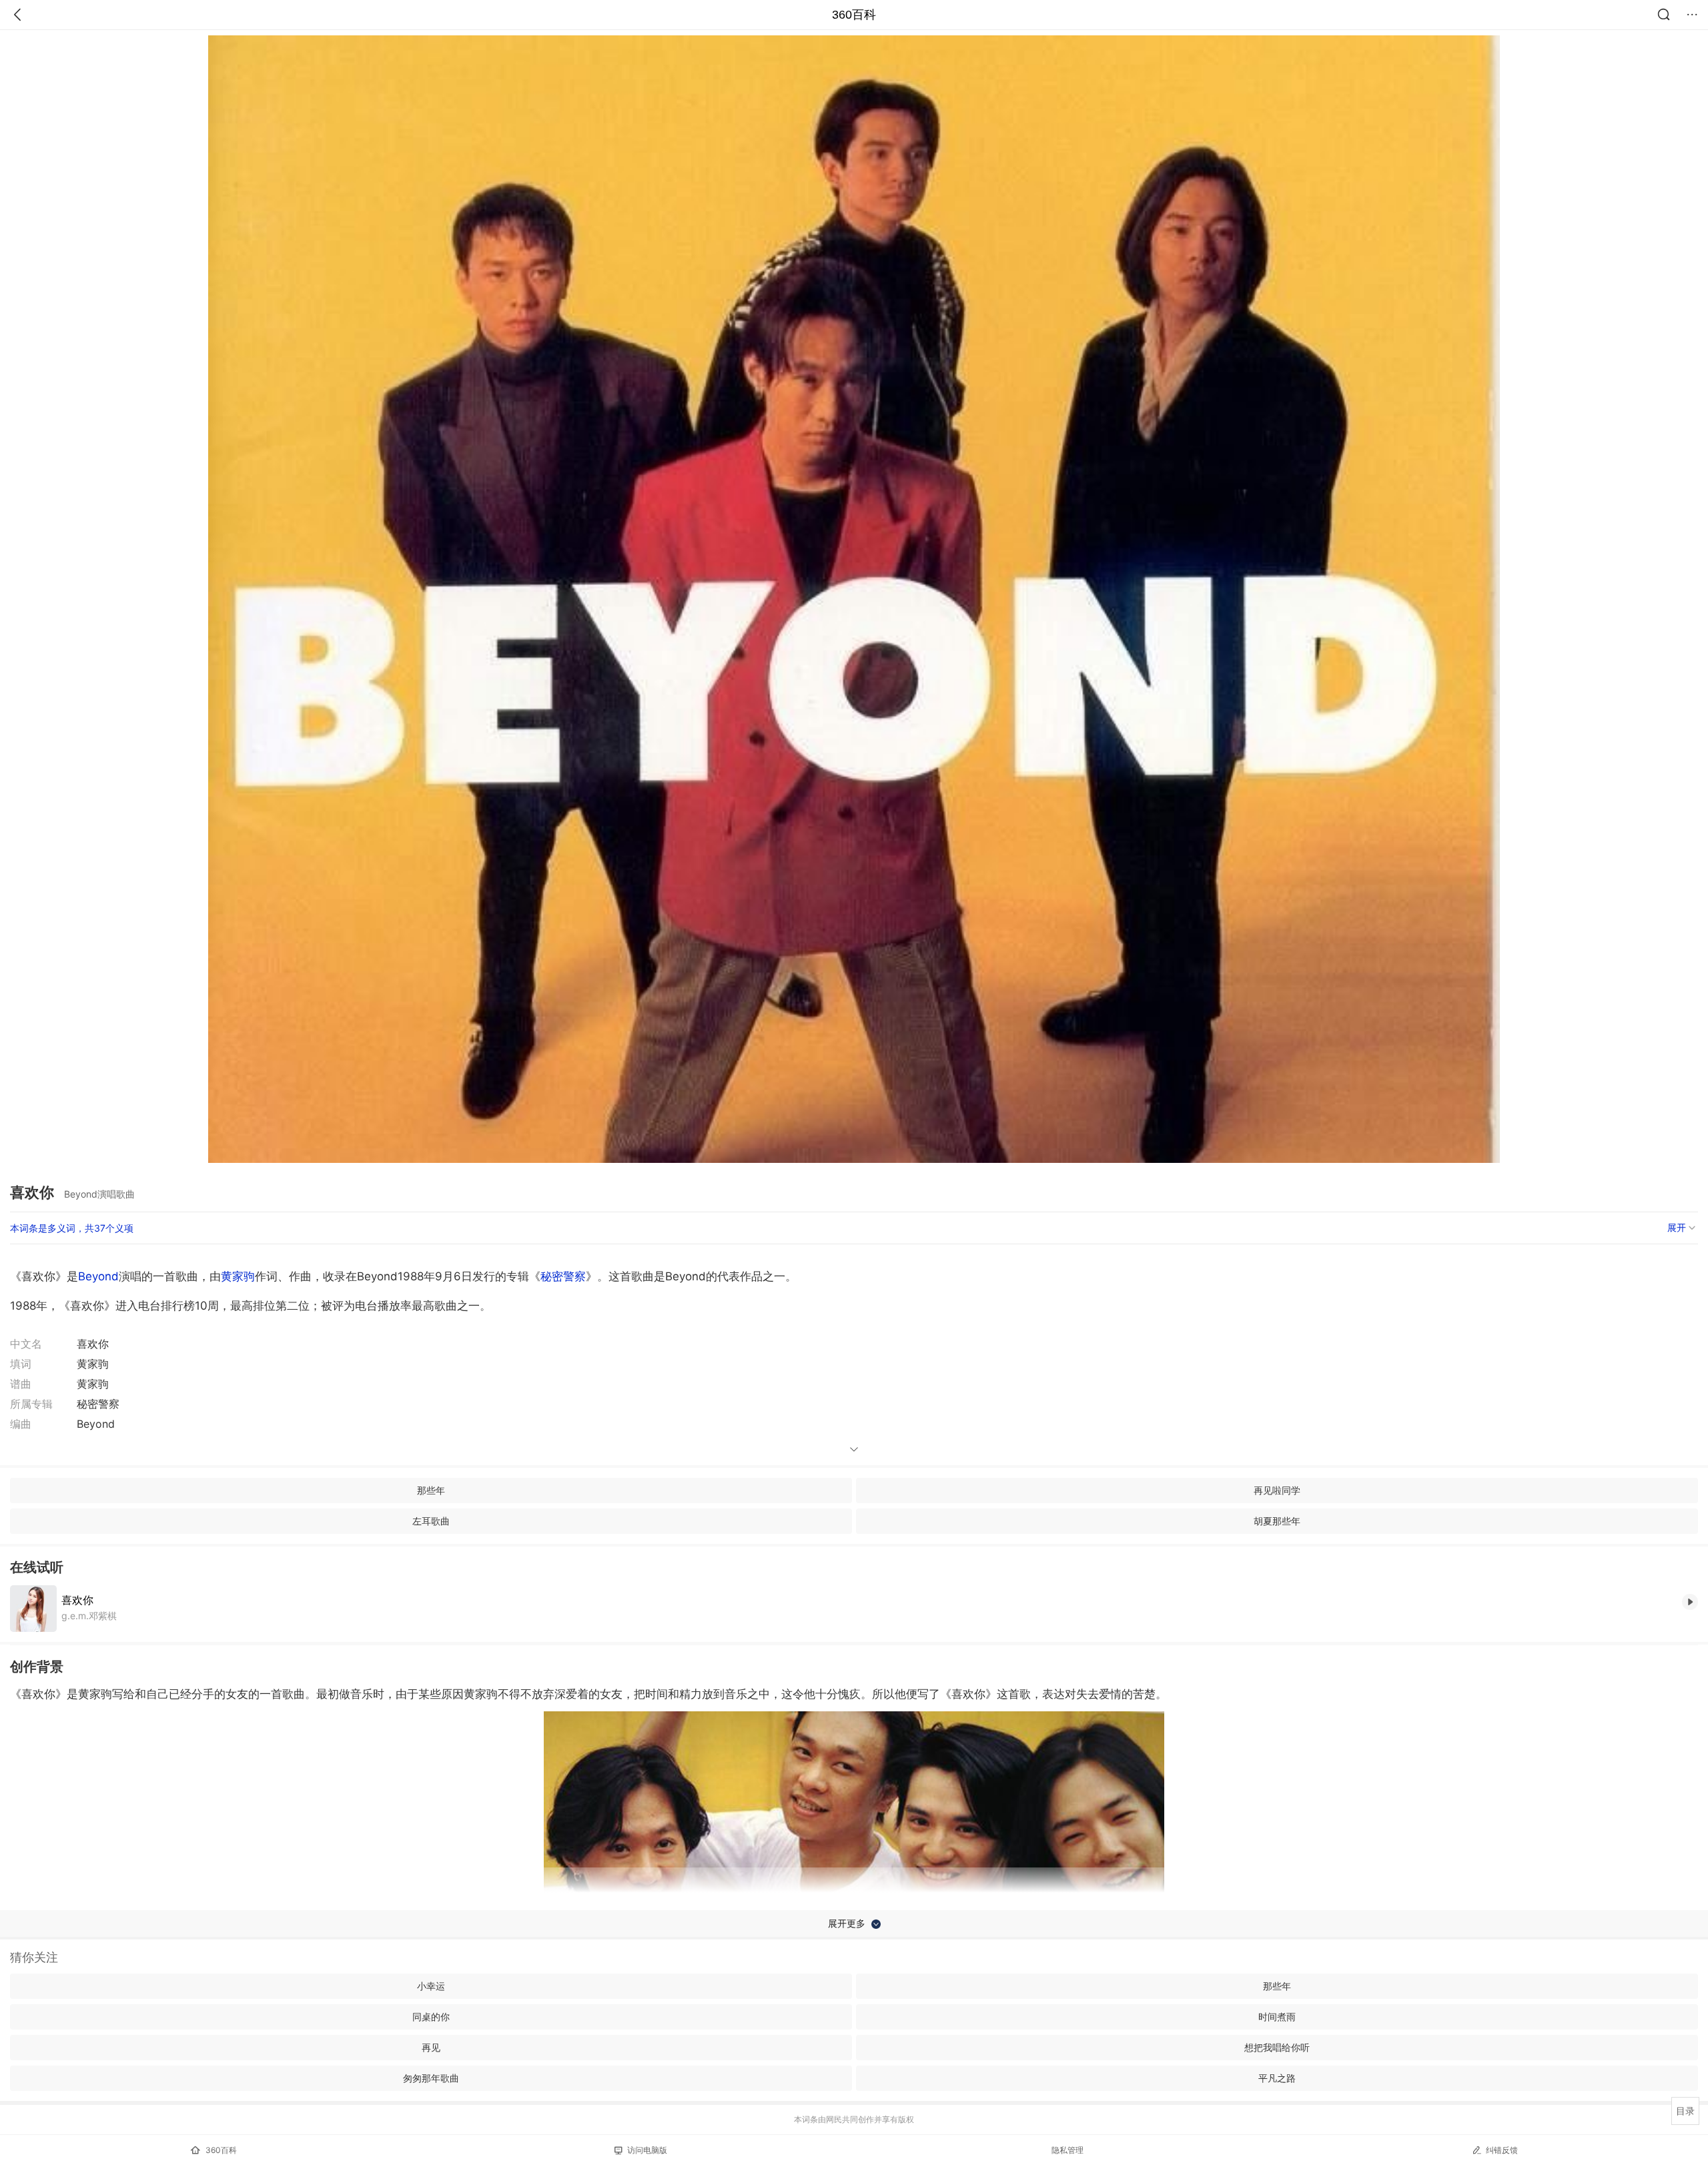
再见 (431, 2047)
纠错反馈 (1502, 2150)
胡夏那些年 (1277, 1521)
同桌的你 (431, 2017)
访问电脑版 (647, 2150)
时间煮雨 (1277, 2017)
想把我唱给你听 (1277, 2047)
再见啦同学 (1277, 1490)
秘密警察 (563, 1276)
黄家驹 (238, 1276)
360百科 (854, 15)
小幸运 (431, 1986)
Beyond (98, 1276)
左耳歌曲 (431, 1521)
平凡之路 (1277, 2078)
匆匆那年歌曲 (431, 2078)
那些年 (431, 1490)
